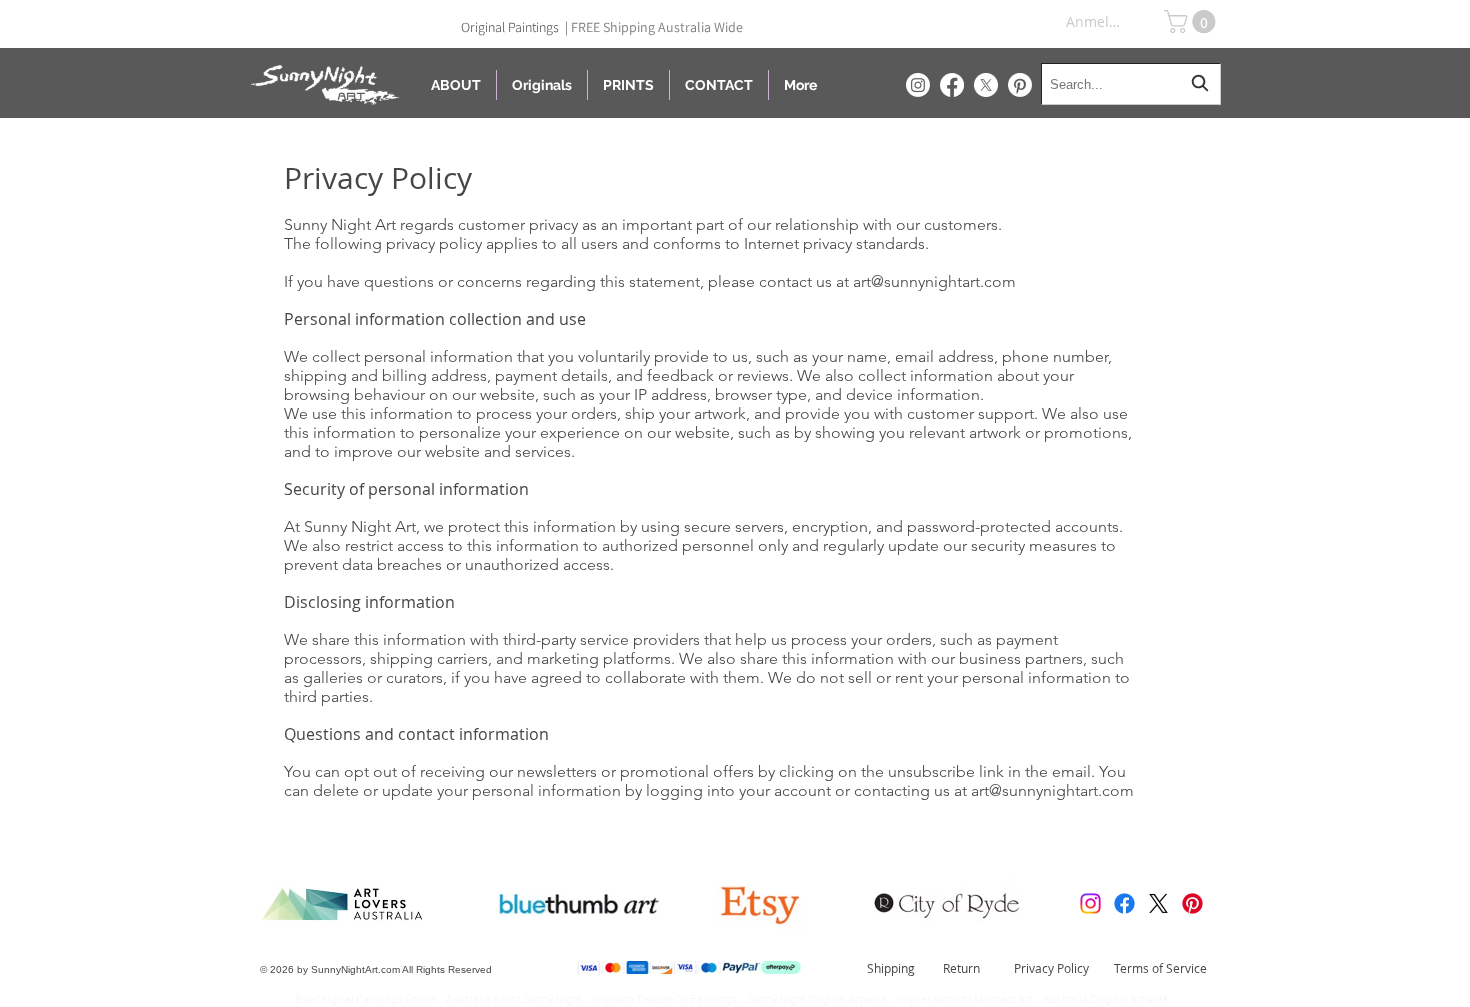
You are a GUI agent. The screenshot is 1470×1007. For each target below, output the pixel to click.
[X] (986, 85)
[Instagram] (918, 85)
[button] (1192, 21)
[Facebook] (952, 85)
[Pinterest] (1020, 85)
